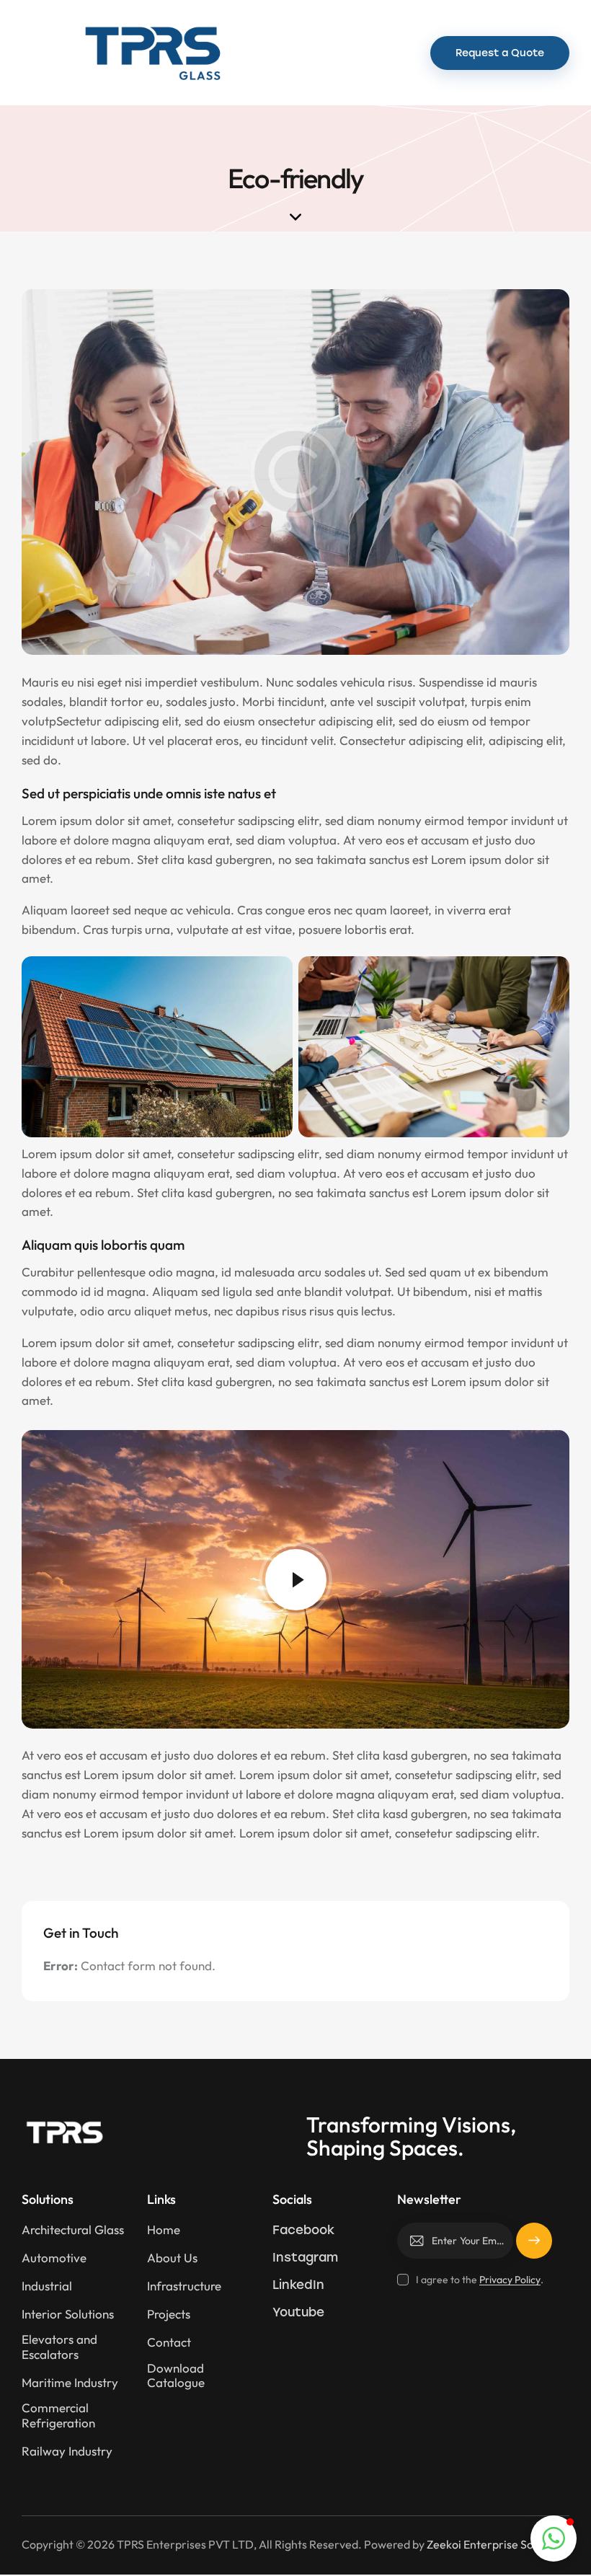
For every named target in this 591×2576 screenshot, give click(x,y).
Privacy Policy (510, 2280)
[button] (393, 53)
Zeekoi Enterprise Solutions (497, 2544)
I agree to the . (479, 2280)
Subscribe (534, 2247)
